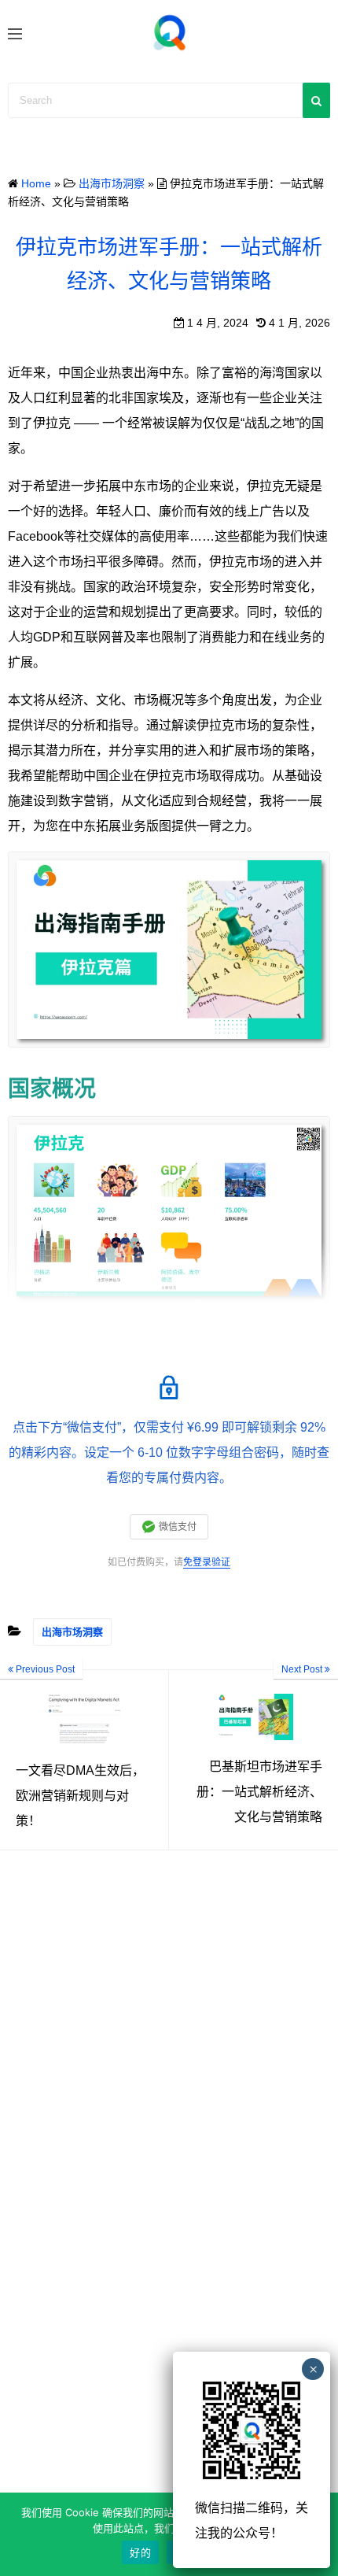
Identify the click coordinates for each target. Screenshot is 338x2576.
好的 (140, 2552)
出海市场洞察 (72, 1632)
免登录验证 (207, 1562)
